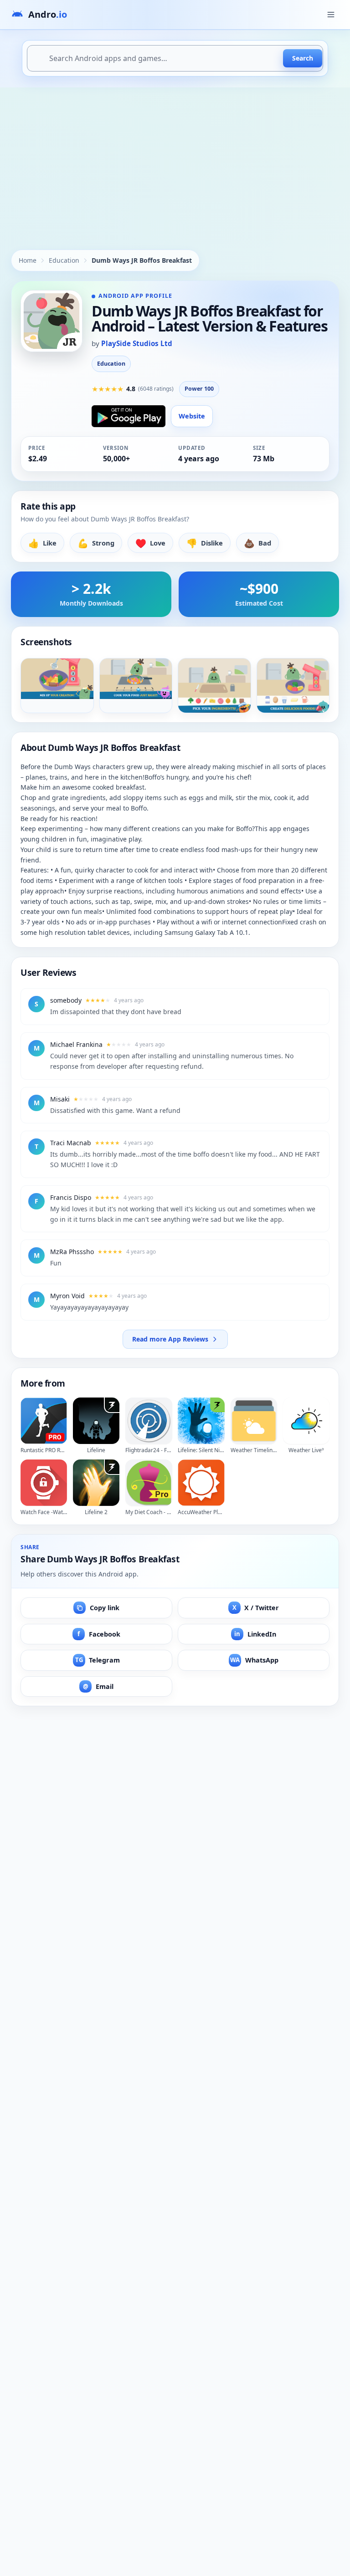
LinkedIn (255, 1634)
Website (192, 416)
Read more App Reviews (170, 1339)
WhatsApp (254, 1660)
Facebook (99, 1634)
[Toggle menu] (331, 15)
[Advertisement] (175, 156)
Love (150, 543)
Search (303, 58)
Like (42, 543)
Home (28, 260)
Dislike (205, 543)
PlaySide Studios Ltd (137, 343)
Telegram (98, 1660)
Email (98, 1686)
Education (64, 260)
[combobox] (175, 58)
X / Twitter (256, 1608)
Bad (257, 543)
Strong (96, 543)
